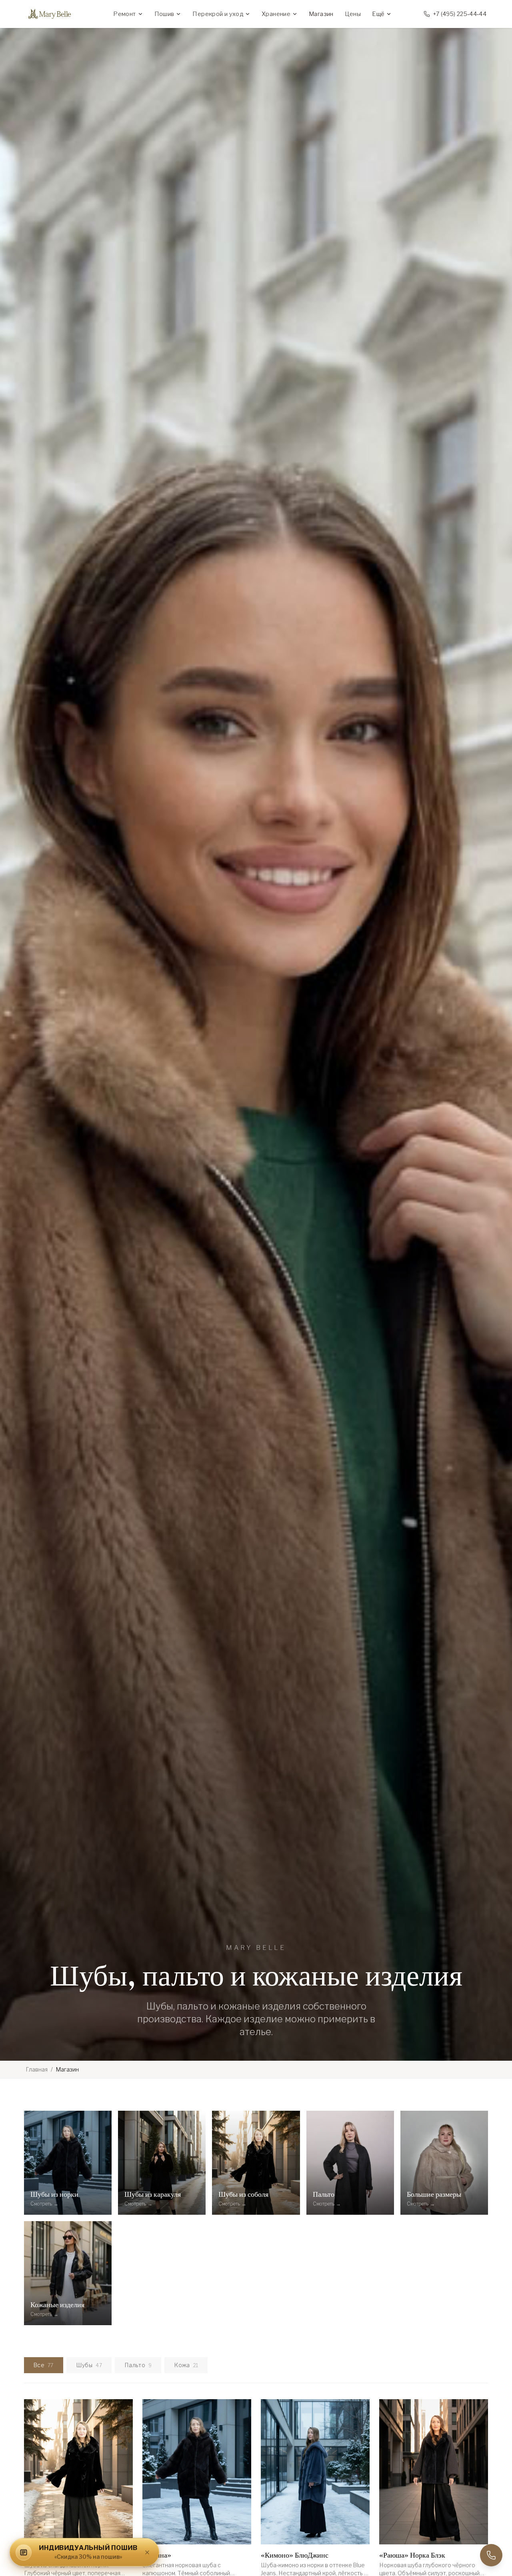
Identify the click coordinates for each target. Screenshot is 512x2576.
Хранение (276, 14)
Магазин (321, 14)
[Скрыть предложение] (147, 2552)
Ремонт (124, 14)
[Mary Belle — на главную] (54, 14)
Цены (353, 14)
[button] (84, 2552)
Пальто (138, 2365)
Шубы (89, 2365)
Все (44, 2365)
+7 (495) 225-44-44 (460, 14)
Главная (37, 2069)
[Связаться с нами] (491, 2555)
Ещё (378, 14)
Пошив (164, 14)
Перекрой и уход (218, 14)
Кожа (186, 2365)
